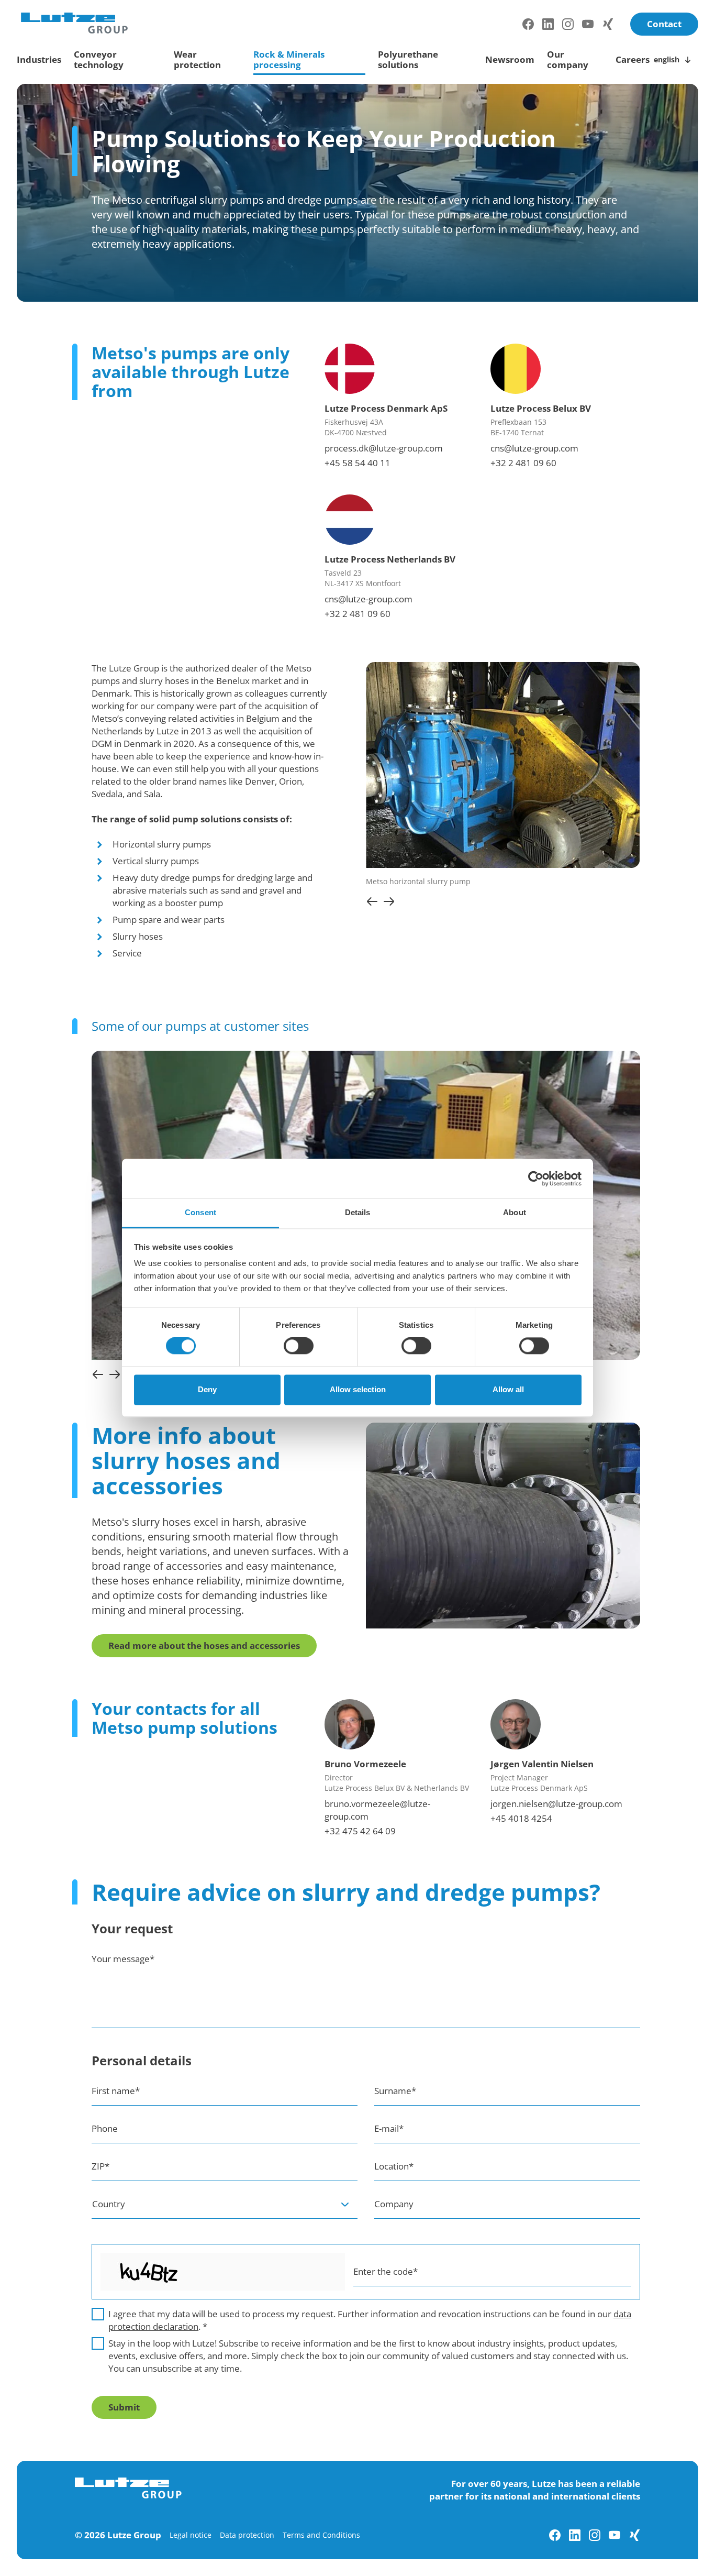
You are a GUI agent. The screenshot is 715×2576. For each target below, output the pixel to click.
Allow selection (358, 1389)
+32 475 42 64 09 (360, 1831)
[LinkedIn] (548, 24)
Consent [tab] (200, 1212)
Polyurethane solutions (408, 59)
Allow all (508, 1389)
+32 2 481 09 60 (523, 463)
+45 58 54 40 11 (357, 463)
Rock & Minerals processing (289, 59)
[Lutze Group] (74, 23)
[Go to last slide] (372, 901)
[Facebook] (528, 24)
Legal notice (191, 2535)
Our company (568, 59)
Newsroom (510, 59)
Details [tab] (358, 1212)
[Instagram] (568, 24)
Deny (207, 1389)
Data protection (247, 2535)
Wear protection (197, 59)
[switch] (299, 1346)
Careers (633, 59)
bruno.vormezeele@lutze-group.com (377, 1810)
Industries (39, 59)
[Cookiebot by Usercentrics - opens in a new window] (536, 1179)
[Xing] (608, 24)
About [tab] (515, 1212)
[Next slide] (389, 901)
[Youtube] (588, 24)
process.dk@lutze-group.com (384, 448)
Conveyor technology (99, 59)
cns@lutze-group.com (534, 448)
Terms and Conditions (321, 2535)
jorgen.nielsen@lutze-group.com (556, 1804)
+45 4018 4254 (521, 1818)
